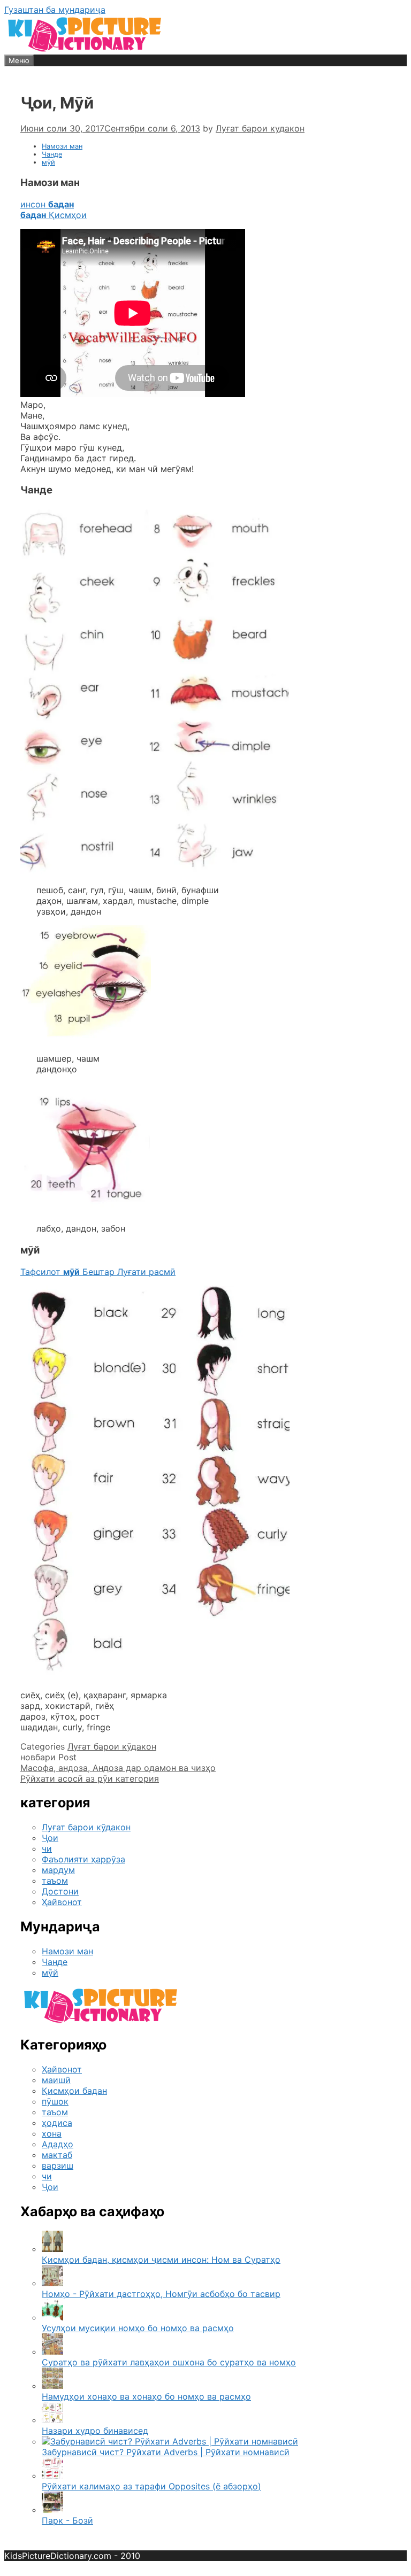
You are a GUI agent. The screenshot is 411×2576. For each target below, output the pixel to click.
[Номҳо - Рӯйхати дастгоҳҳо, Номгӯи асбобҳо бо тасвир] (52, 2283)
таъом (55, 1881)
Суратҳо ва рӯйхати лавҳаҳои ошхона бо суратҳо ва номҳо (169, 2362)
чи (47, 1848)
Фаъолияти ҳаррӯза (83, 1859)
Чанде (52, 154)
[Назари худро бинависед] (52, 2420)
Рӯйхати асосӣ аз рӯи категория (90, 1778)
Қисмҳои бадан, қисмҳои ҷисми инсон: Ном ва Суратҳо (161, 2260)
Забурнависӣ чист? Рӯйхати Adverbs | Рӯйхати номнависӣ (166, 2452)
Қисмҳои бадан (74, 2091)
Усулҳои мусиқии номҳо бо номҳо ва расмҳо (138, 2328)
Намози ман (62, 146)
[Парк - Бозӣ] (52, 2510)
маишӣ (56, 2080)
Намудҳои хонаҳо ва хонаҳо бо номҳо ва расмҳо (146, 2396)
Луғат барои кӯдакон (112, 1746)
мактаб (57, 2155)
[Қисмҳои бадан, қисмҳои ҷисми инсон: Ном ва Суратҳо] (52, 2249)
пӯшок (55, 2101)
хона (52, 2133)
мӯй (48, 162)
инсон (47, 204)
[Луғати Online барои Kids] (85, 49)
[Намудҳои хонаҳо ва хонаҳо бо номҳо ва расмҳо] (52, 2386)
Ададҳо (58, 2144)
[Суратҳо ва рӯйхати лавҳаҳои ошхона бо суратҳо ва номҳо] (52, 2351)
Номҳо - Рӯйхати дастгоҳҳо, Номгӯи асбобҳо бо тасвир (161, 2294)
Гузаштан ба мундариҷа (55, 10)
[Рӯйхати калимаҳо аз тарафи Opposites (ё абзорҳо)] (52, 2476)
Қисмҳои (54, 215)
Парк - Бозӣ (67, 2520)
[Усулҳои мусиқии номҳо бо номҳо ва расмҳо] (52, 2317)
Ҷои (50, 1838)
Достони (60, 1891)
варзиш (58, 2165)
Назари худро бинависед (95, 2431)
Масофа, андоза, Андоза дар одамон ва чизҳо (118, 1768)
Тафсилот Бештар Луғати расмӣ (98, 1272)
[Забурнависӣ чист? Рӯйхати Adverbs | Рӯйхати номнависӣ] (170, 2441)
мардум (58, 1870)
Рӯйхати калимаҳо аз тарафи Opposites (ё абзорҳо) (151, 2486)
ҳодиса (57, 2123)
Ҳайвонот (62, 1902)
